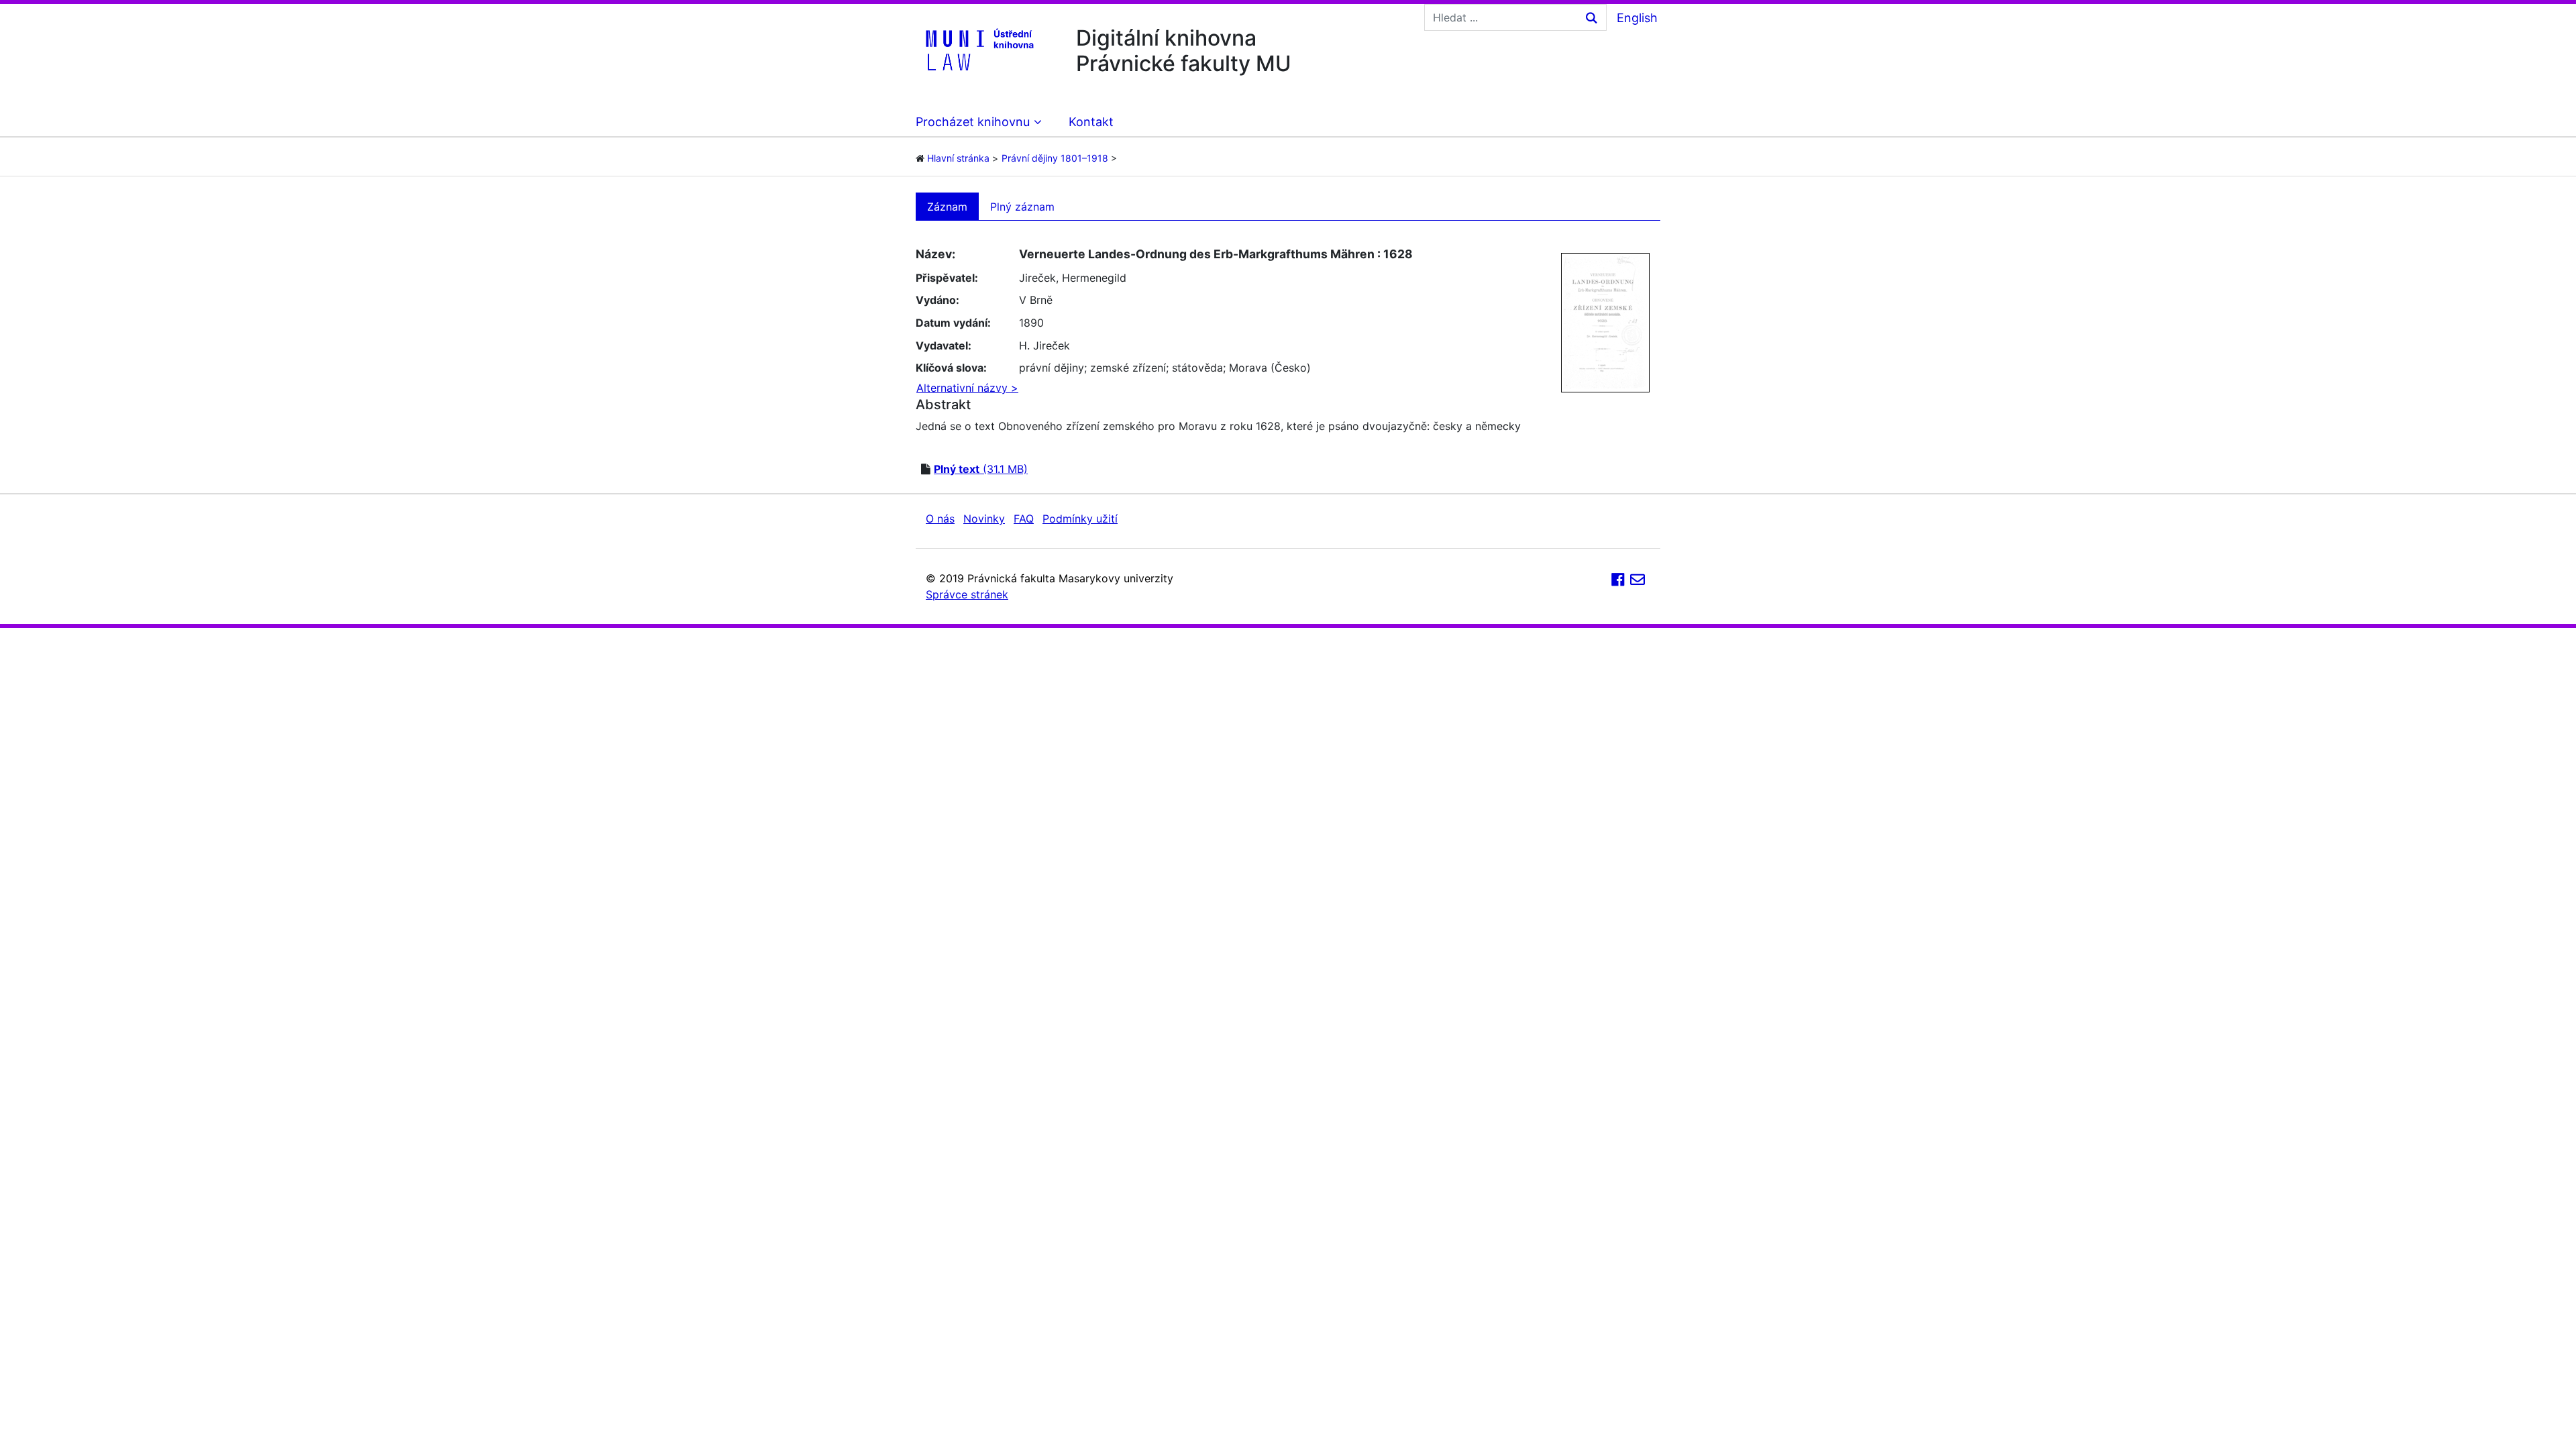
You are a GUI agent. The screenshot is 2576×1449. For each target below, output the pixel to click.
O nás (940, 519)
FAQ (1024, 519)
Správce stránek (967, 594)
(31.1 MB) (981, 469)
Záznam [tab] (947, 207)
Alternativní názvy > (967, 388)
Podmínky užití (1080, 519)
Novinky (984, 519)
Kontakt (1091, 122)
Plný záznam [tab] (1022, 207)
